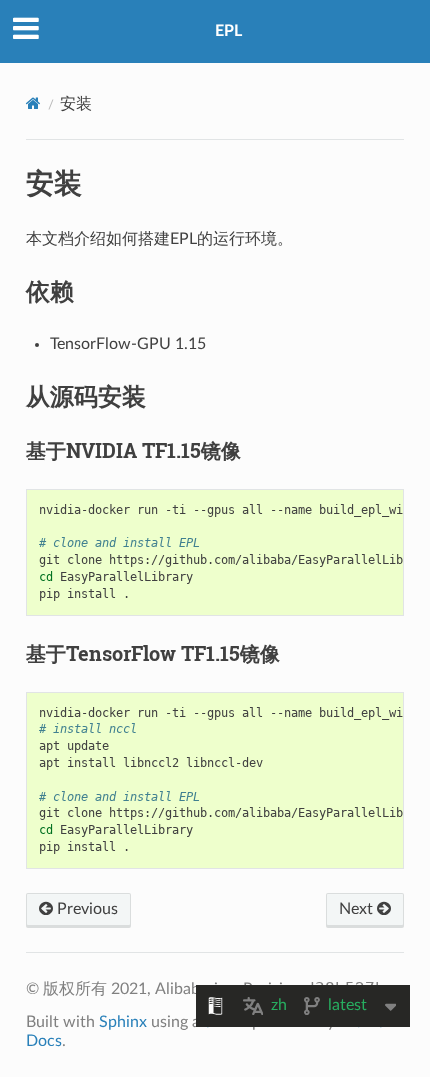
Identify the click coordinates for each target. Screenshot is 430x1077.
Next (358, 909)
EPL (228, 31)
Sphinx (123, 1022)
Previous (85, 909)
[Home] (33, 103)
